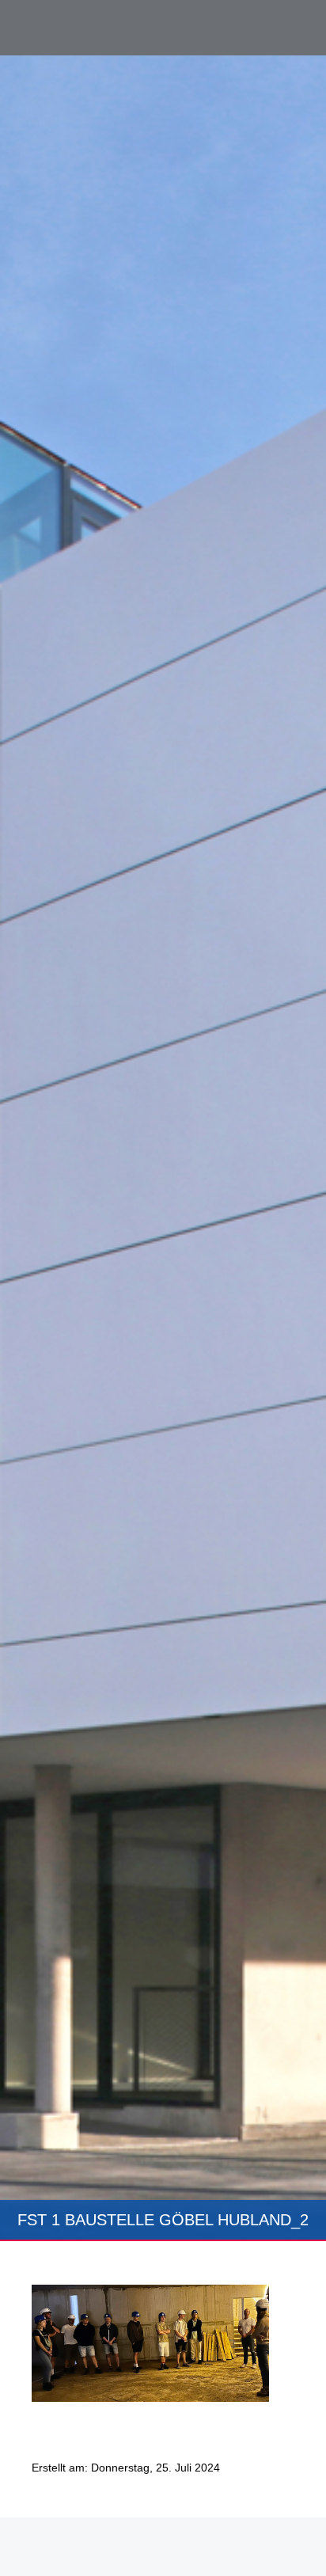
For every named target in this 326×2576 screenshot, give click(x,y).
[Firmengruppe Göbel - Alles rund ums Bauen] (83, 27)
